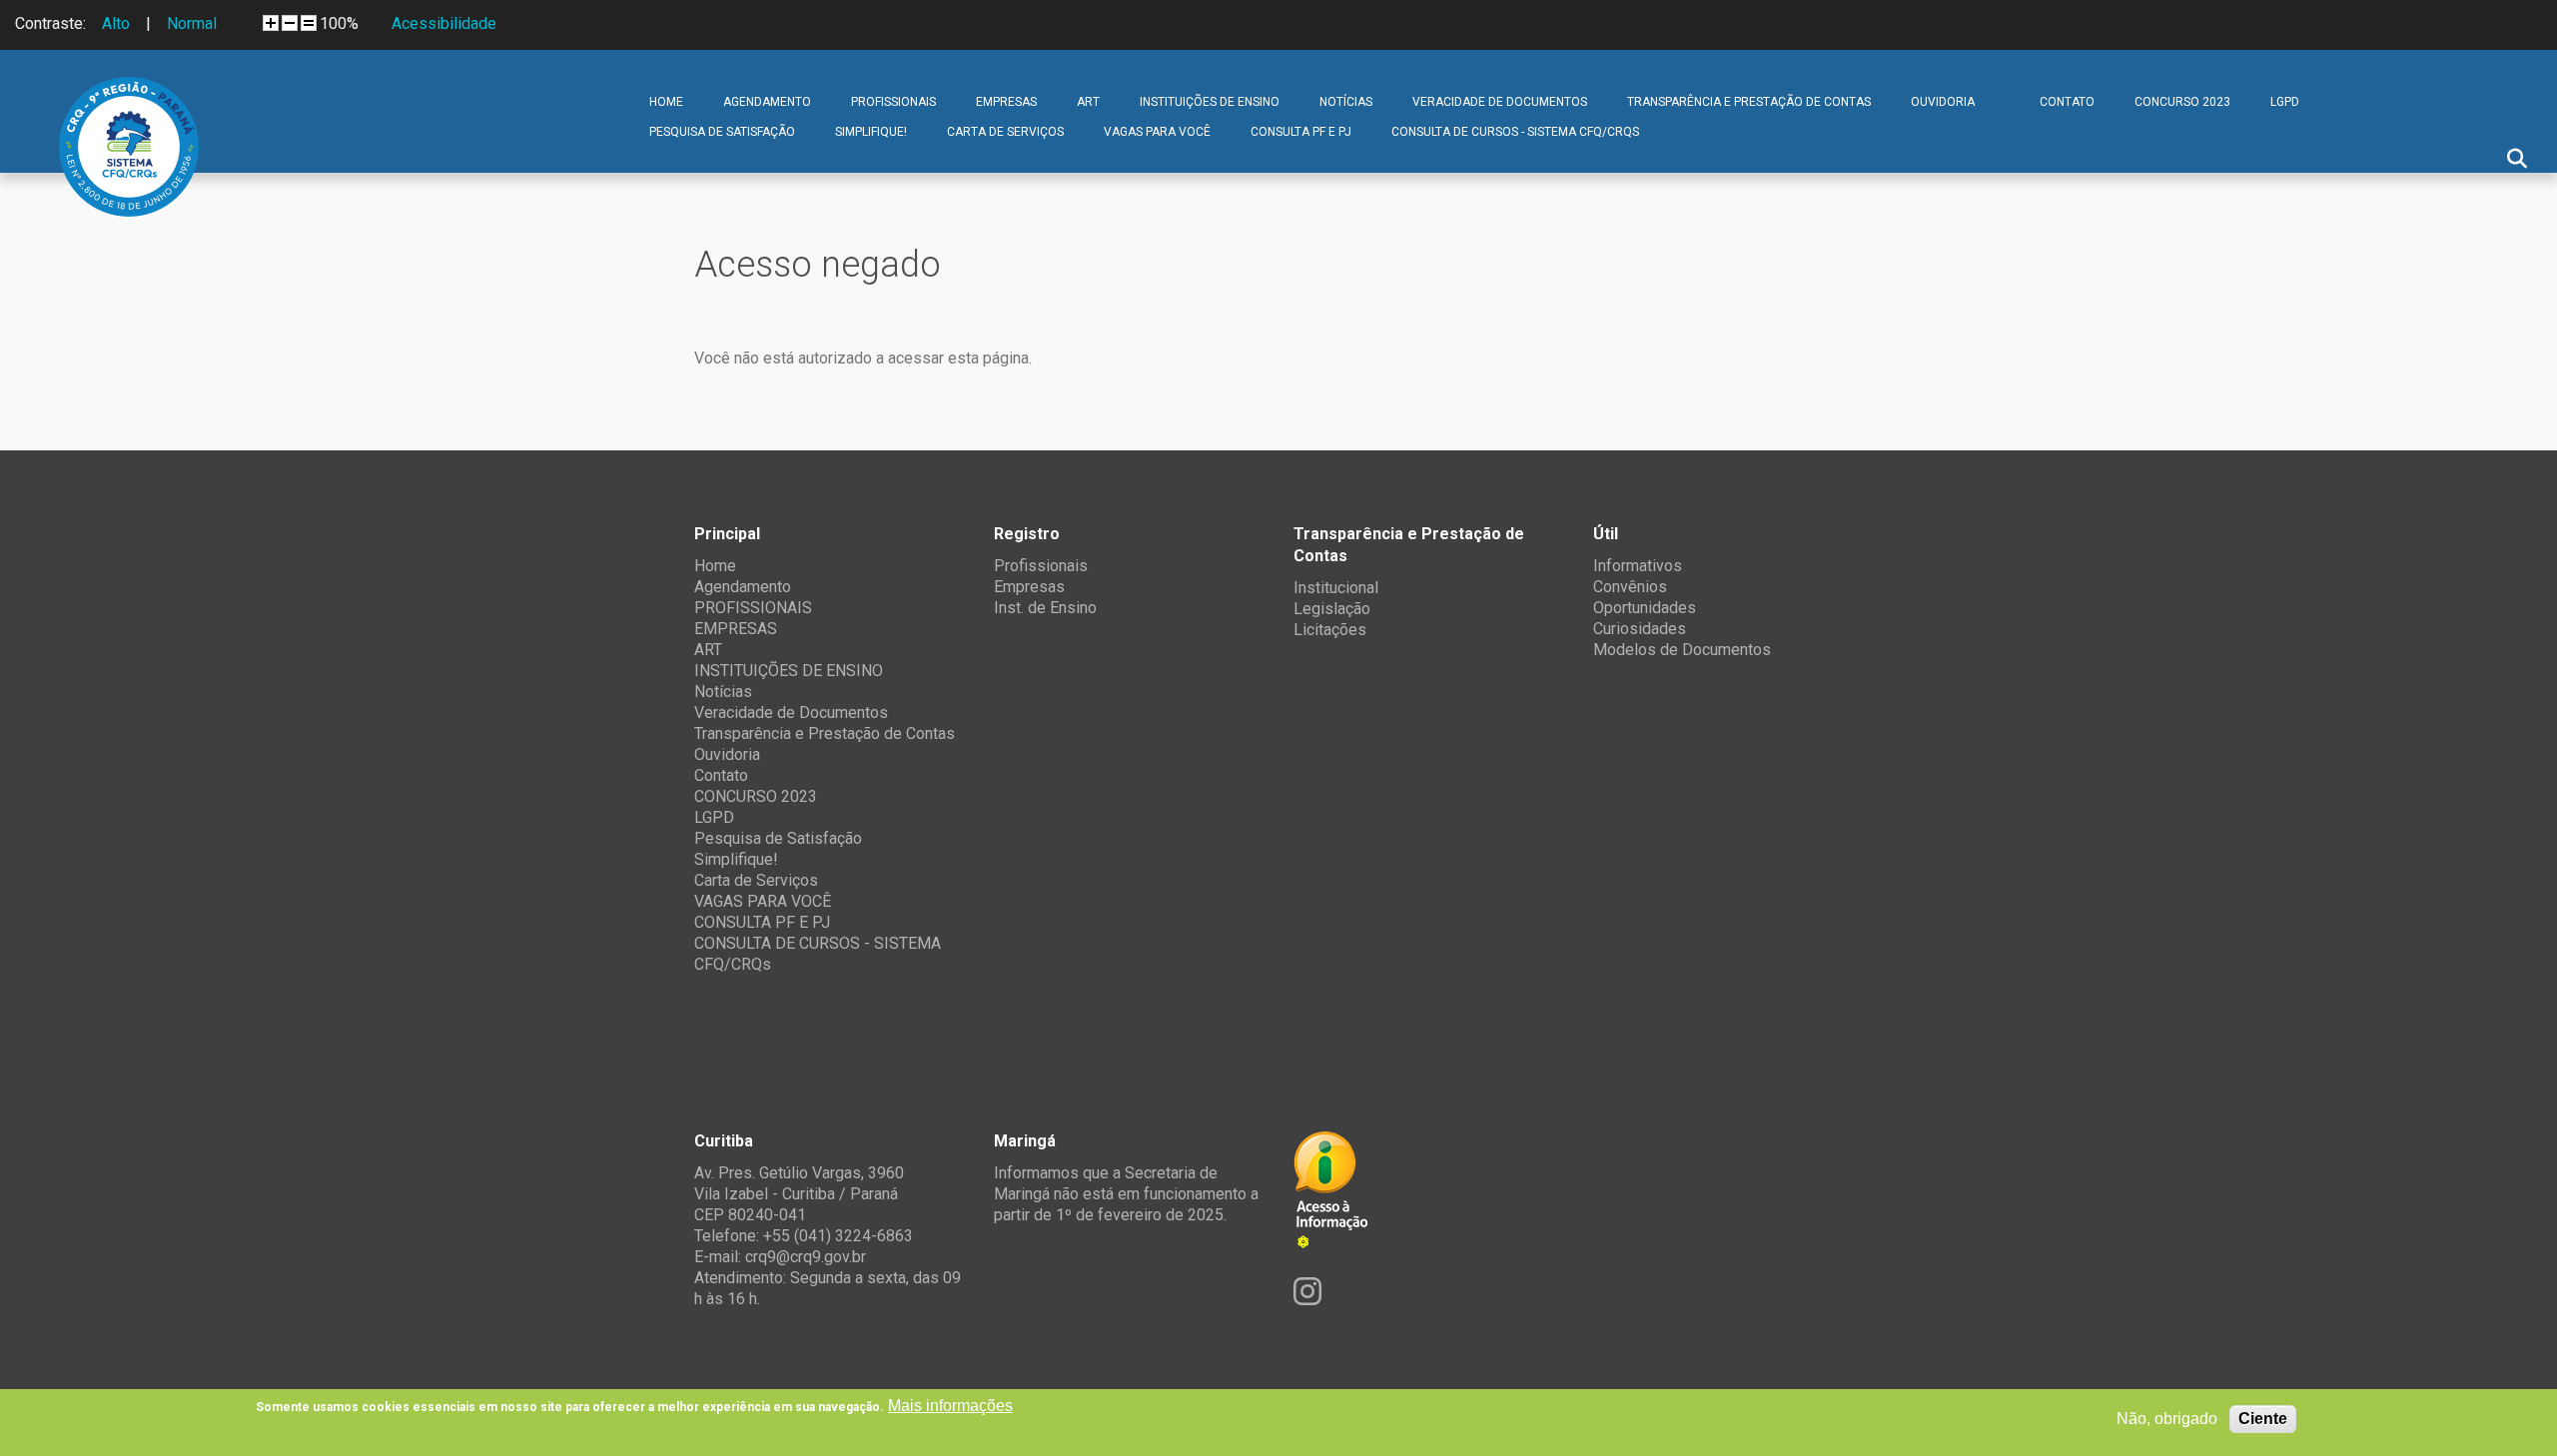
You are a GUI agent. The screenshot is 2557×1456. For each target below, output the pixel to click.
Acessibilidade (444, 23)
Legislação (1332, 609)
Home (666, 102)
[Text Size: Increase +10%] (271, 23)
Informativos (1638, 566)
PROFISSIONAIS (893, 102)
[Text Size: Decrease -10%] (290, 23)
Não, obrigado (2167, 1419)
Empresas (1029, 587)
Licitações (1330, 630)
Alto (116, 23)
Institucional (1336, 588)
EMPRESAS (1006, 102)
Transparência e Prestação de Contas (1749, 102)
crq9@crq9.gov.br (806, 1257)
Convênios (1630, 587)
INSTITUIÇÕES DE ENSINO (1210, 102)
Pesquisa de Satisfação (722, 132)
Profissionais (1041, 566)
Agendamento (767, 102)
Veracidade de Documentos (1500, 102)
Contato (2067, 102)
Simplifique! (871, 132)
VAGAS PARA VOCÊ (1157, 132)
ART (1088, 102)
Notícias (1346, 102)
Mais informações (950, 1406)
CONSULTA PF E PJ (1301, 132)
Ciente (2263, 1419)
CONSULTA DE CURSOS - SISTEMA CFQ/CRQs (1515, 132)
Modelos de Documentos (1682, 650)
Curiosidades (1640, 629)
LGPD (2285, 102)
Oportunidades (1645, 608)
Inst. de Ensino (1045, 608)
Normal (192, 23)
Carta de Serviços (1005, 132)
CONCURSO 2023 (2182, 102)
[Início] (129, 92)
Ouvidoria (1943, 102)
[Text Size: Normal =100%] (309, 23)
